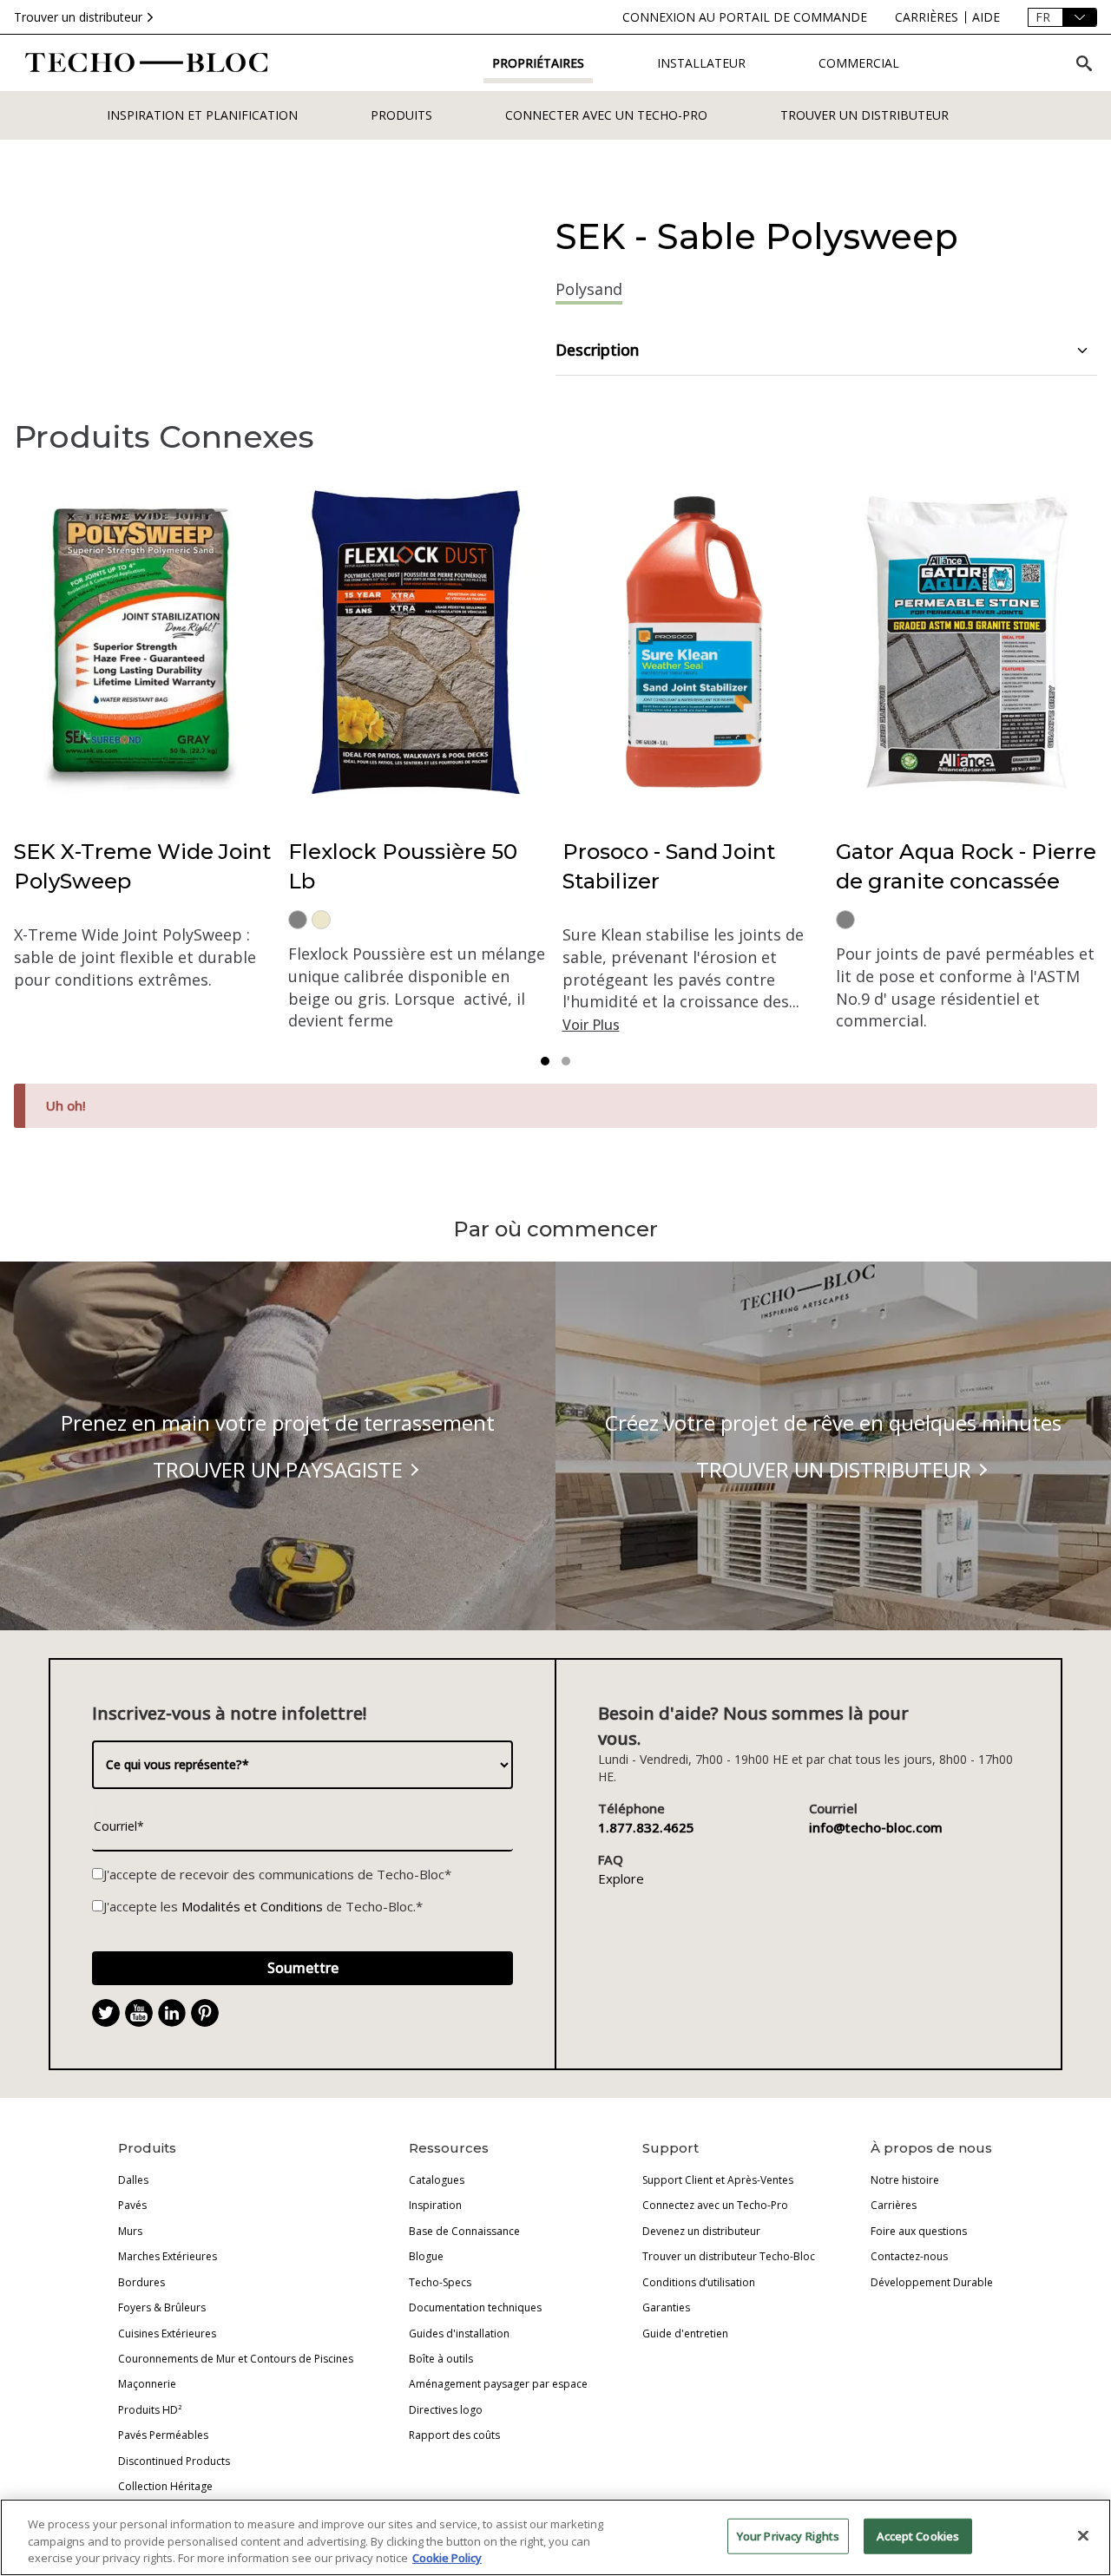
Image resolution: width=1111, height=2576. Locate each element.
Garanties (666, 2307)
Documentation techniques (475, 2307)
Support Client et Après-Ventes (718, 2180)
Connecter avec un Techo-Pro (606, 115)
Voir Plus (591, 1025)
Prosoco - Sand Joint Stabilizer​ (669, 866)
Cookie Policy (447, 2558)
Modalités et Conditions (252, 1906)
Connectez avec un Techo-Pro (715, 2205)
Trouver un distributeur (78, 17)
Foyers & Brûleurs (162, 2307)
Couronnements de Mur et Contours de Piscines (236, 2359)
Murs (130, 2231)
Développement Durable (932, 2282)
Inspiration (435, 2205)
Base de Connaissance (464, 2231)
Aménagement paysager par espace (498, 2384)
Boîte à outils (441, 2359)
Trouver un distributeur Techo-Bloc (729, 2256)
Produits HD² (150, 2410)
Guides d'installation (459, 2333)
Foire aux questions (919, 2231)
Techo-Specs (440, 2282)
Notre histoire (905, 2180)
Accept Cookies (918, 2535)
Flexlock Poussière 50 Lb (403, 866)
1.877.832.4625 (646, 1827)
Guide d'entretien (685, 2333)
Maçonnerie (147, 2384)
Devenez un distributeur (701, 2231)
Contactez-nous (909, 2256)
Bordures (141, 2282)
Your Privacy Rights (788, 2535)
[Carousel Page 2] (566, 1061)
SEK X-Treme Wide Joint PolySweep (142, 866)
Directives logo (446, 2410)
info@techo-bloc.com (876, 1827)
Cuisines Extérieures (167, 2333)
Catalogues (437, 2180)
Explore (621, 1878)
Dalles (133, 2180)
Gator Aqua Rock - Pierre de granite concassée (966, 866)
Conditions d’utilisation (699, 2282)
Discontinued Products (174, 2461)
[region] (555, 2537)
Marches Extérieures (168, 2256)
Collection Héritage (165, 2486)
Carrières (894, 2205)
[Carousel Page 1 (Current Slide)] (545, 1061)
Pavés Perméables (163, 2435)
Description (597, 350)
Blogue (426, 2256)
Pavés (132, 2205)
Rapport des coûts (454, 2435)
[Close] (1083, 2535)
